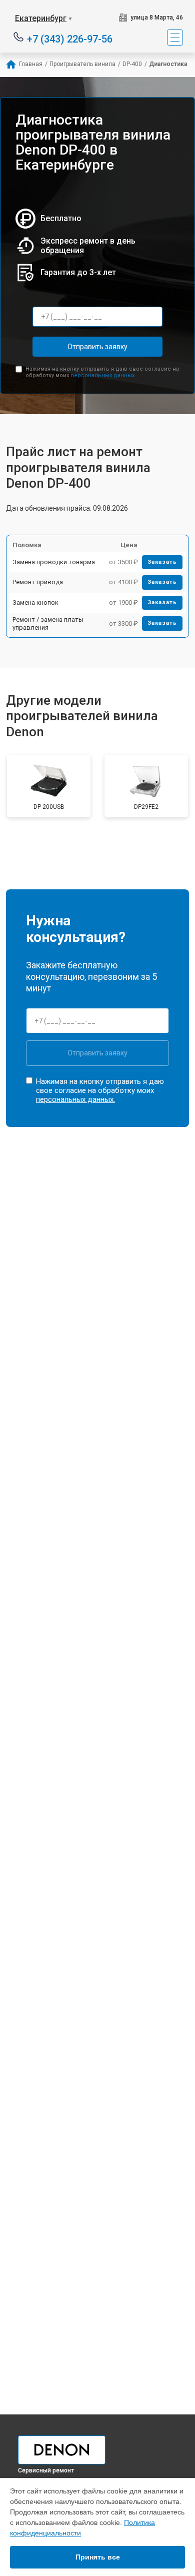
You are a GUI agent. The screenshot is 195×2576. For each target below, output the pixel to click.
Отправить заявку (97, 347)
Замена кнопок (35, 602)
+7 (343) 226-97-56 (70, 38)
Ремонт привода (38, 582)
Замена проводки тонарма (54, 562)
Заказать (162, 562)
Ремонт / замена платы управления (48, 623)
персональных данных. (103, 375)
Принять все (98, 2557)
